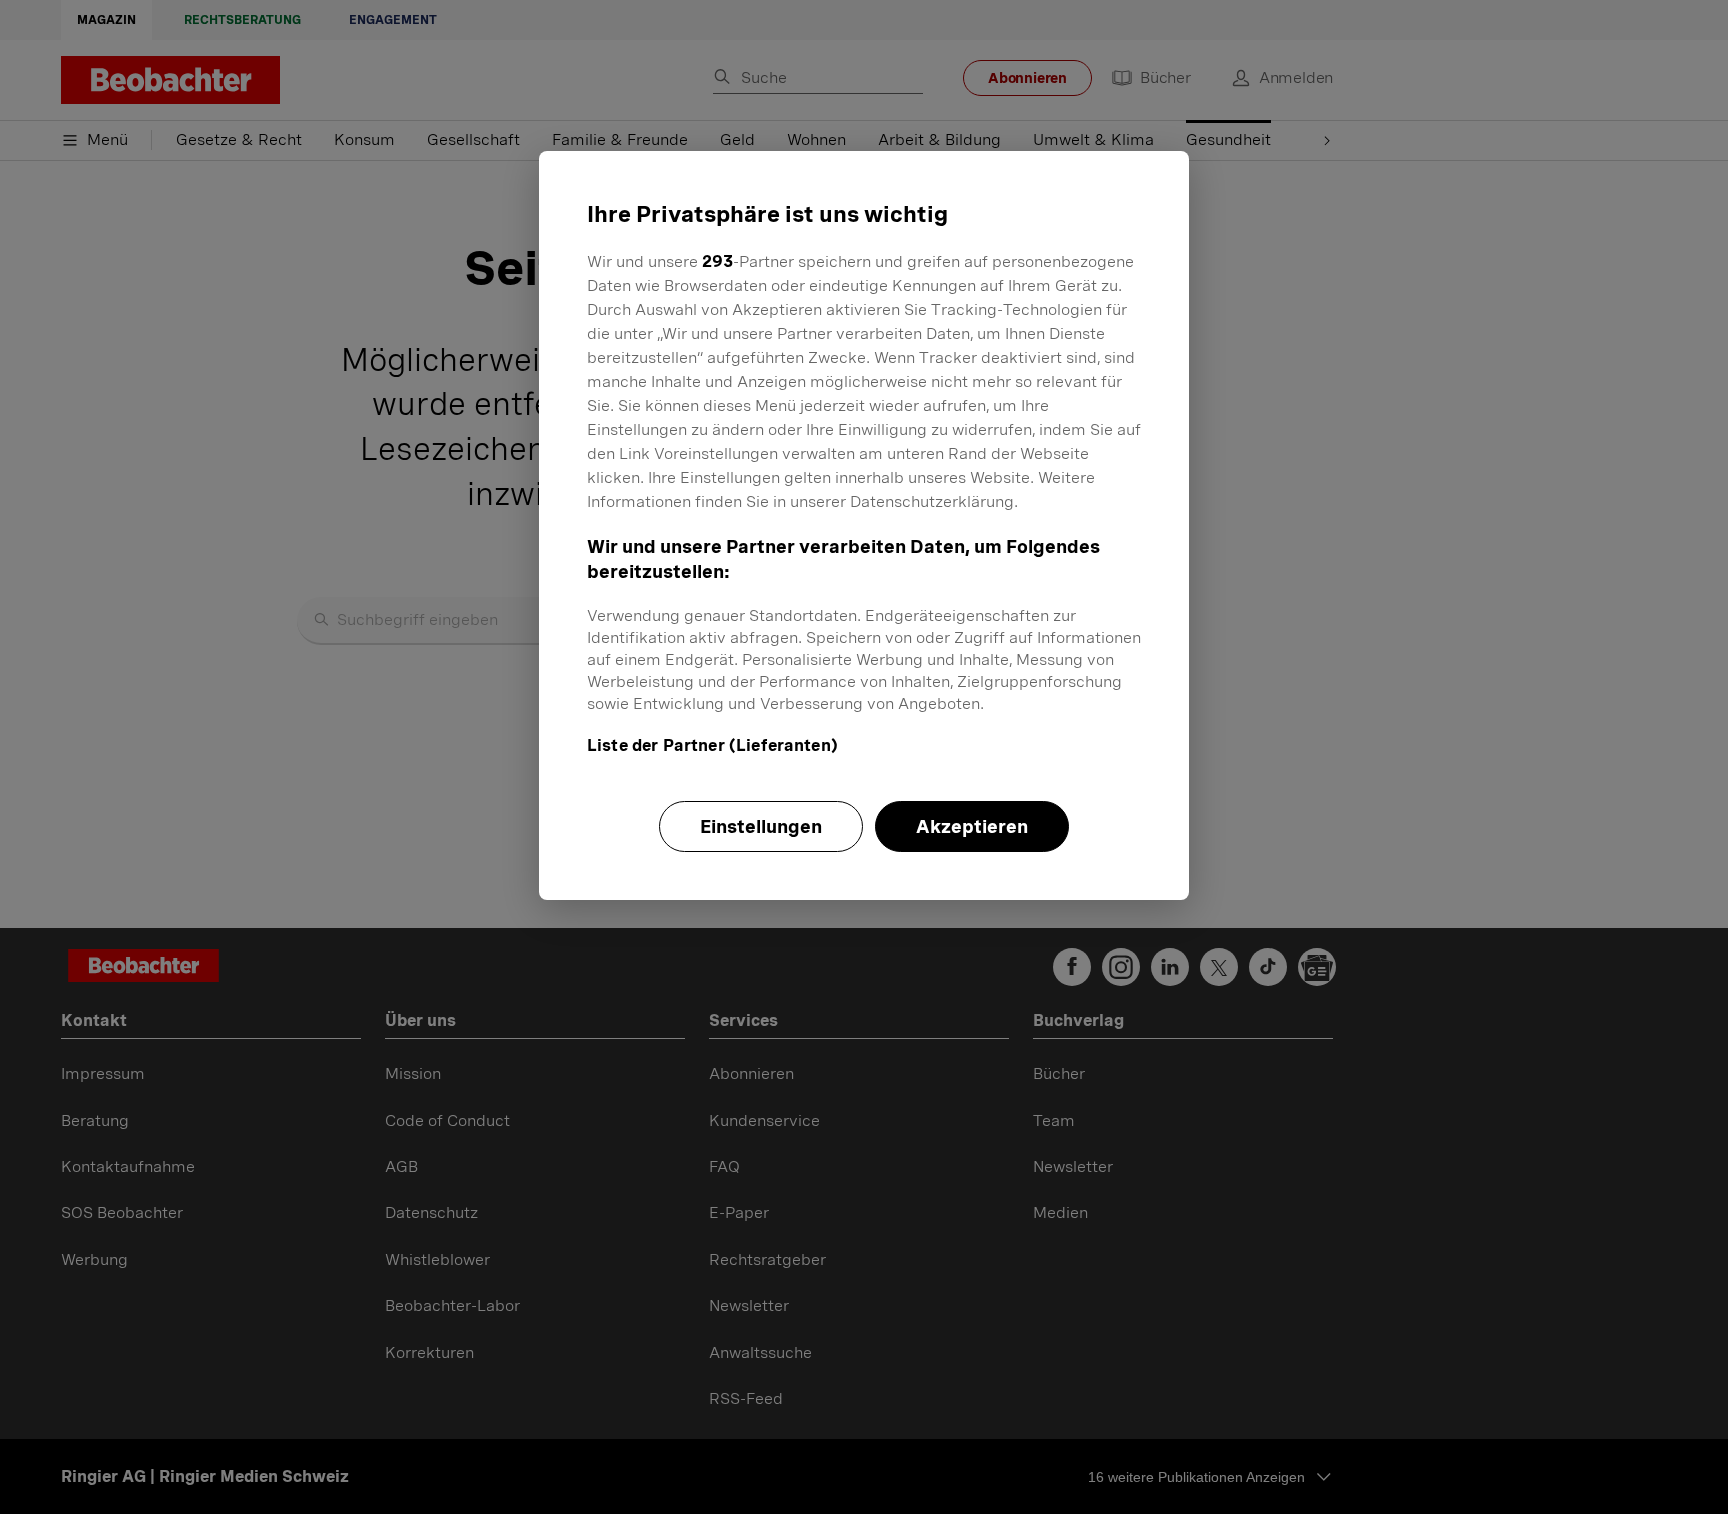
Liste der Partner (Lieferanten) (712, 745)
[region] (864, 525)
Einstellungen (761, 826)
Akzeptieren (972, 826)
